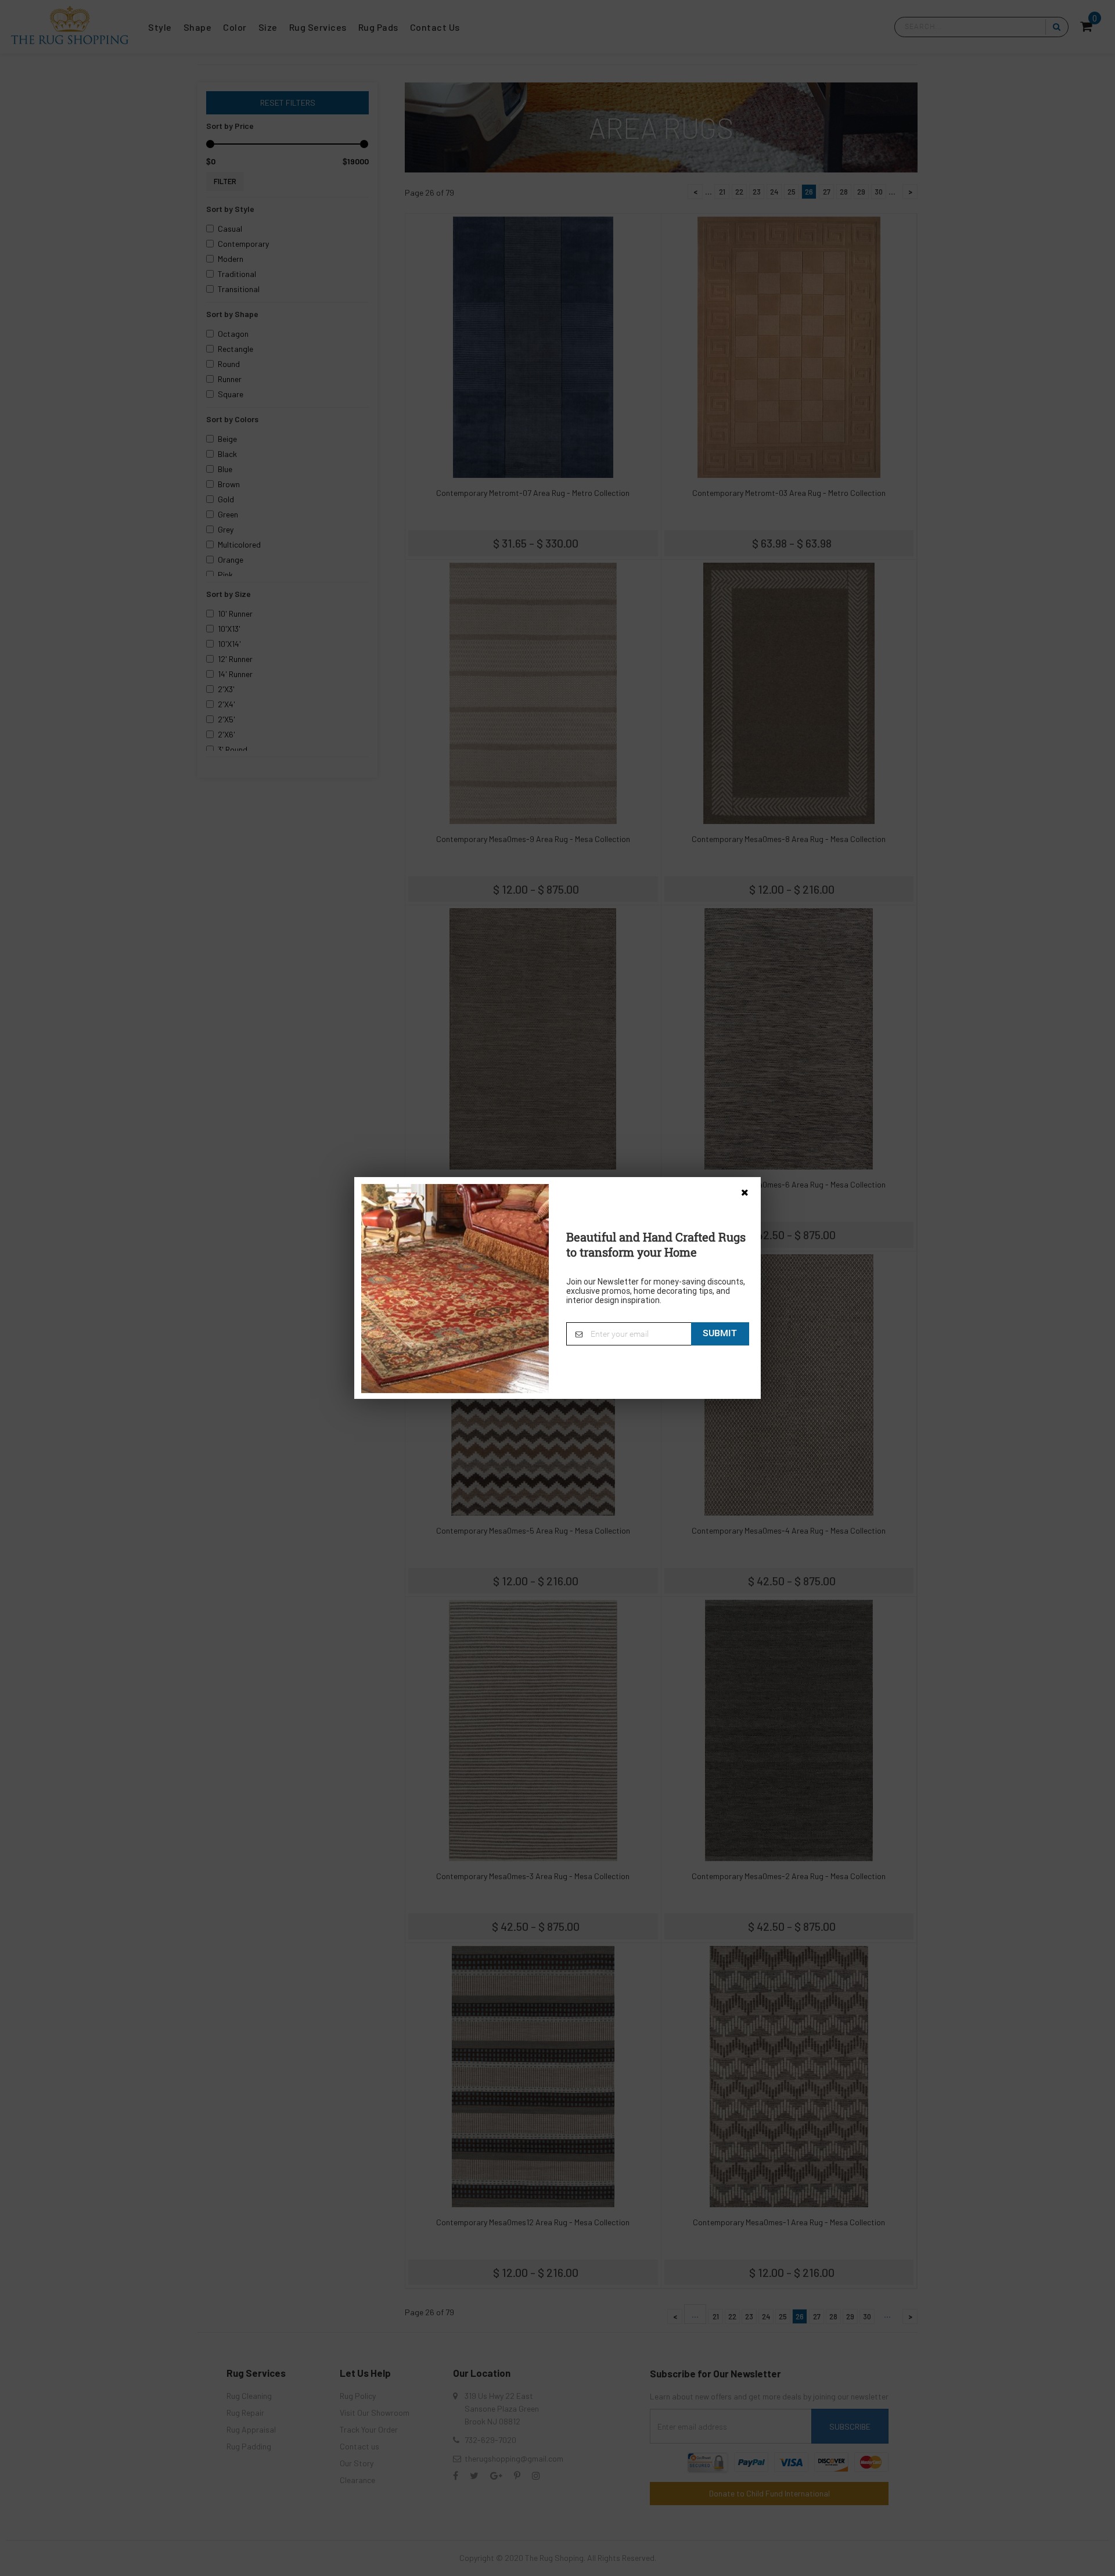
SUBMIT (720, 1333)
